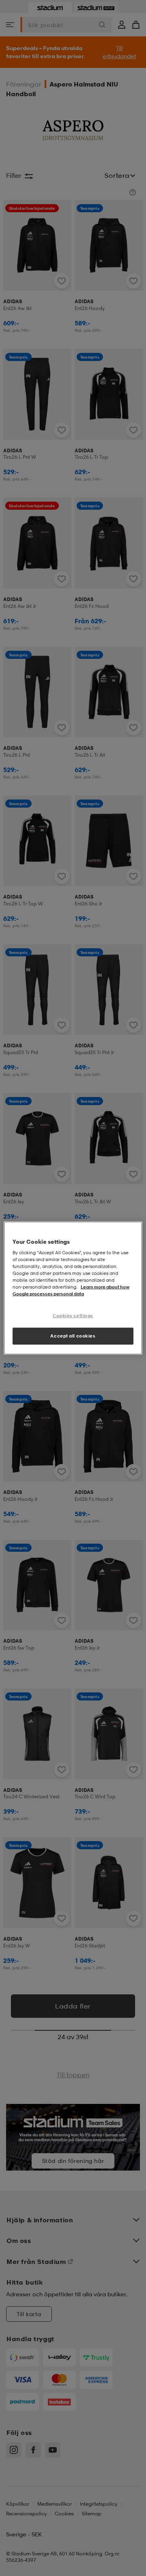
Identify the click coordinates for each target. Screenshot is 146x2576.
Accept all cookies (73, 1336)
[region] (73, 1288)
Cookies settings (73, 1315)
